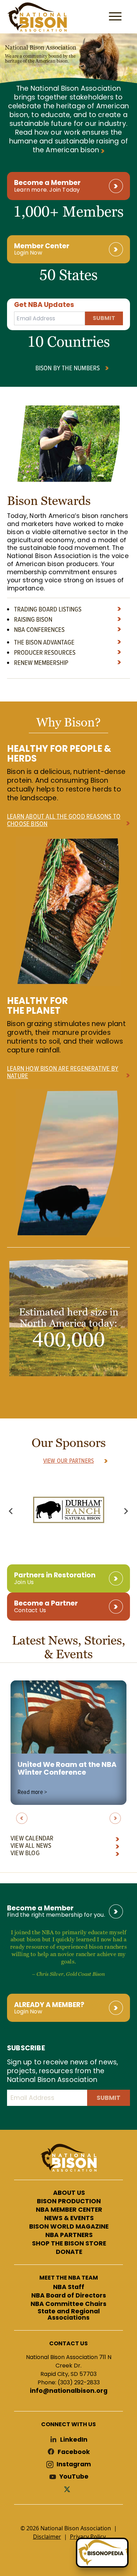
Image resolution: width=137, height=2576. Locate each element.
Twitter (68, 2489)
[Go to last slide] (22, 1818)
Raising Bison (33, 619)
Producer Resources (45, 652)
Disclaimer (47, 2537)
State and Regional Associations (69, 2315)
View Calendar (32, 1838)
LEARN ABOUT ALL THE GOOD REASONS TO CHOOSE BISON (64, 820)
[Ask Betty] (102, 2553)
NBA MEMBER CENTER (69, 2210)
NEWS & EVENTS (69, 2218)
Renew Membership (41, 662)
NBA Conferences (39, 629)
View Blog (25, 1853)
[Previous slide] (11, 1511)
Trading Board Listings (48, 609)
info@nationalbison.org (69, 2391)
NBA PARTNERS (69, 2235)
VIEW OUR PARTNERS (68, 1460)
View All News (31, 1845)
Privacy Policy (88, 2537)
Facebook (74, 2452)
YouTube (74, 2477)
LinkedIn (74, 2440)
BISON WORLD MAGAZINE (69, 2227)
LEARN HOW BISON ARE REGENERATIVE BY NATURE (63, 1072)
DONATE (69, 2252)
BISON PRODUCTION (69, 2202)
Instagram (74, 2464)
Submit (104, 318)
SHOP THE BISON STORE (69, 2244)
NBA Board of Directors (69, 2296)
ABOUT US (69, 2193)
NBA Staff (69, 2287)
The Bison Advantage (44, 642)
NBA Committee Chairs (68, 2304)
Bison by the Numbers (68, 368)
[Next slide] (126, 1511)
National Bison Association (37, 17)
